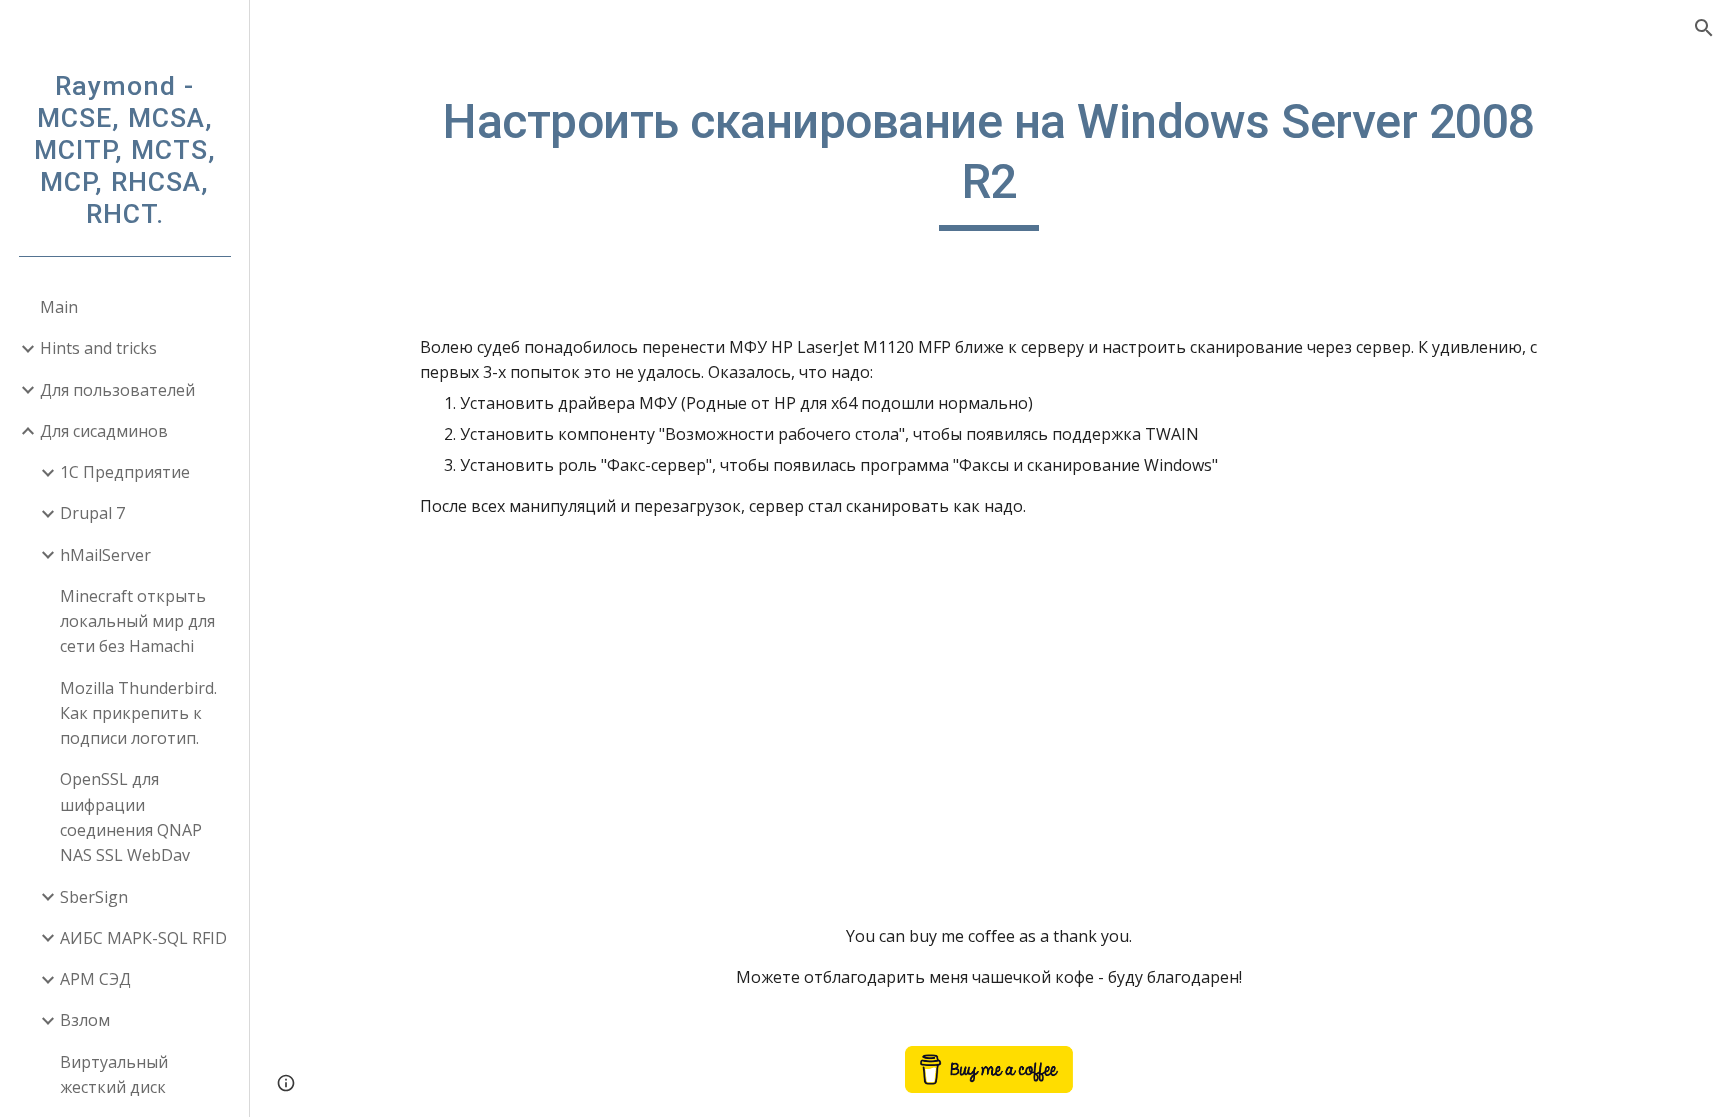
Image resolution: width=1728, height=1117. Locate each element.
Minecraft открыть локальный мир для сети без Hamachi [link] (137, 621)
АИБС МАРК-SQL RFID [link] (143, 938)
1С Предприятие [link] (125, 472)
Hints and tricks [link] (98, 348)
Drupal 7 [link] (92, 513)
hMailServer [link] (105, 555)
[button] (1704, 28)
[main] (989, 161)
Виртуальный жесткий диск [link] (114, 1074)
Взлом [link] (85, 1020)
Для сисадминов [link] (104, 431)
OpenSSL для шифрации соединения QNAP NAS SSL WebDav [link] (131, 817)
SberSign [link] (94, 897)
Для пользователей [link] (117, 390)
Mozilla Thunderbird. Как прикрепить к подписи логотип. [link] (138, 713)
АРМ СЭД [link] (95, 979)
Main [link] (59, 307)
